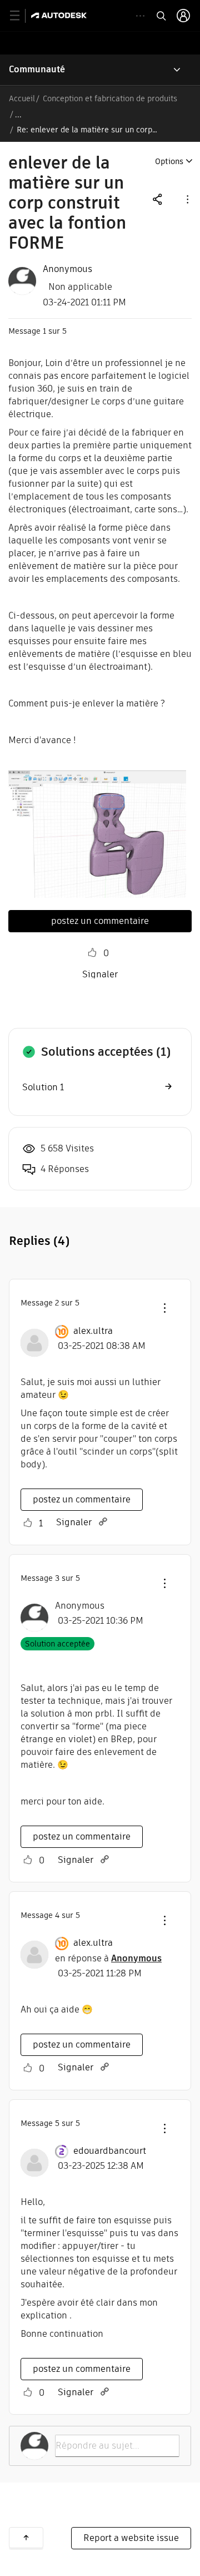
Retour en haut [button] (26, 2538)
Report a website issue (131, 2538)
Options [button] (169, 161)
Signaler (100, 974)
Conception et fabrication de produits (110, 98)
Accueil (22, 98)
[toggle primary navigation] (21, 16)
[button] (187, 199)
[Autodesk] (60, 15)
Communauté (37, 69)
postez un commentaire (100, 921)
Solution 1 (43, 1087)
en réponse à (108, 1958)
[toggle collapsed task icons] (140, 16)
